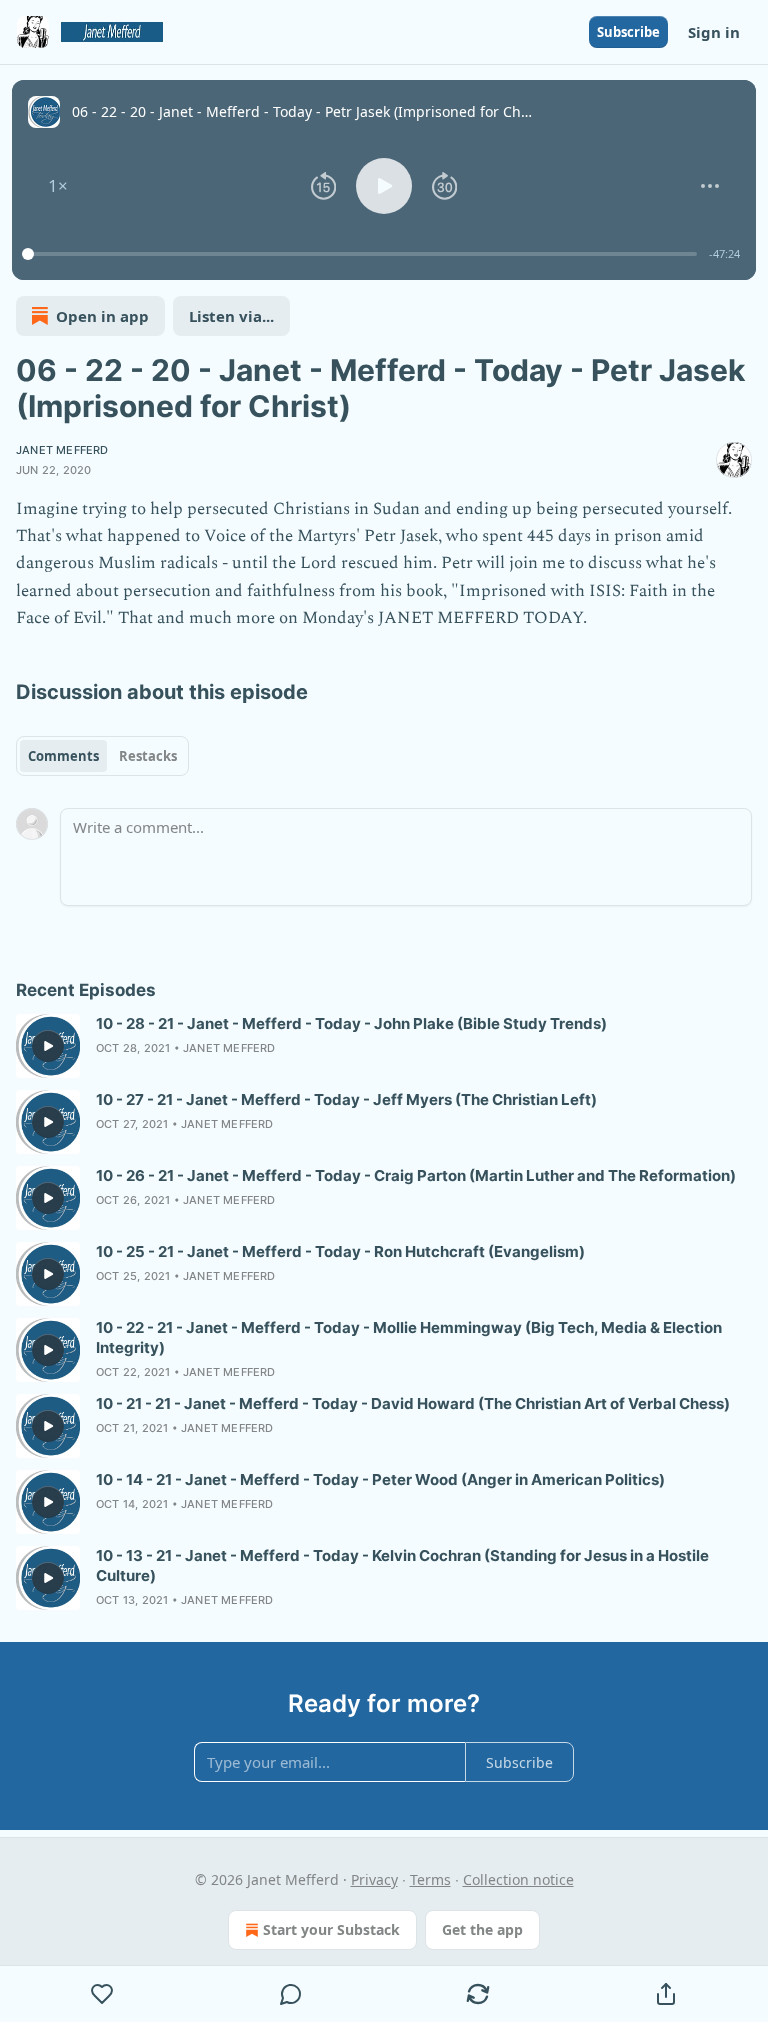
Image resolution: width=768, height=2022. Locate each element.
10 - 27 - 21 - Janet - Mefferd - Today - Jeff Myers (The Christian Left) (346, 1099)
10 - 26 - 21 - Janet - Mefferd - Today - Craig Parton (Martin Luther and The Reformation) (416, 1175)
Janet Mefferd (62, 450)
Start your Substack (331, 1929)
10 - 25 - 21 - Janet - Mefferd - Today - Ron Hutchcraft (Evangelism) (340, 1251)
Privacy (374, 1879)
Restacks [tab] (148, 756)
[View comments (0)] (291, 1994)
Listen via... (231, 316)
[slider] (362, 254)
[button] (58, 186)
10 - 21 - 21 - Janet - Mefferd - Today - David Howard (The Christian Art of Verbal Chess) (413, 1403)
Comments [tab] (63, 756)
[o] (48, 1046)
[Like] (102, 1994)
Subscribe (628, 32)
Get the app (482, 1929)
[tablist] (102, 756)
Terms (430, 1879)
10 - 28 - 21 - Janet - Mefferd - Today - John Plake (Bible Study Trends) (351, 1023)
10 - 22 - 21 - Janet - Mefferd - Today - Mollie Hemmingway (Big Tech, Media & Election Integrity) (409, 1337)
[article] (384, 1046)
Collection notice (518, 1879)
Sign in (714, 32)
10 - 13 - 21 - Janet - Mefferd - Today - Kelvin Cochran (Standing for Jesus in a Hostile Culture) (402, 1565)
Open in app (102, 316)
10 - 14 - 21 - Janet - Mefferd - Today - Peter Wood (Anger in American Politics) (380, 1479)
